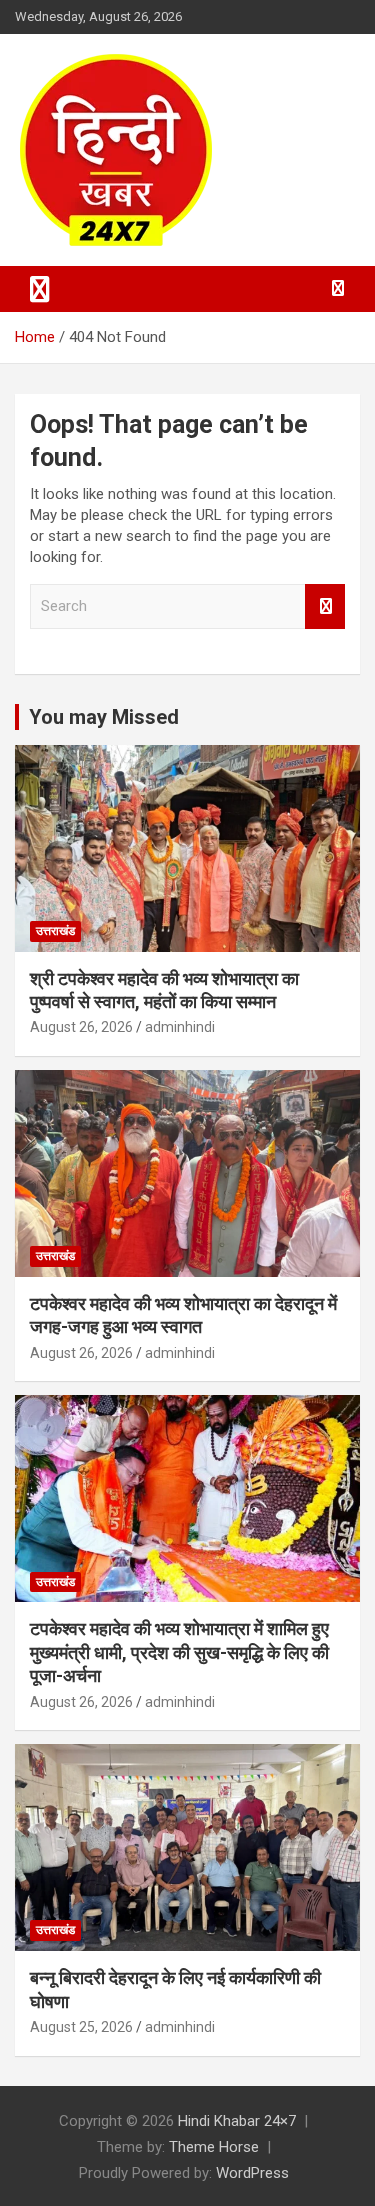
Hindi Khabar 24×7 (237, 2121)
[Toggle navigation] (40, 289)
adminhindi (180, 1027)
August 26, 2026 (81, 1027)
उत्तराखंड (55, 931)
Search (325, 606)
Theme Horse (214, 2147)
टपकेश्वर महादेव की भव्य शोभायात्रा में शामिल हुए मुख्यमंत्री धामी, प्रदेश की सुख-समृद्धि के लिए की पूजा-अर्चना (179, 1652)
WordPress (252, 2173)
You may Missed (104, 717)
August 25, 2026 (81, 2027)
